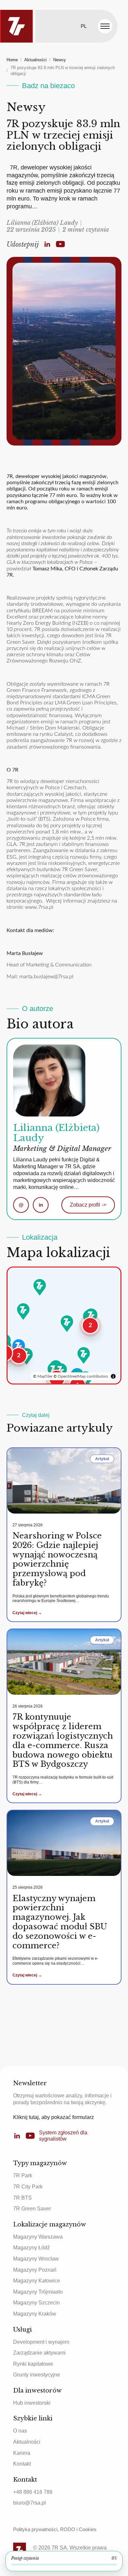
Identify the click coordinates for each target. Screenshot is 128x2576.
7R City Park (28, 2187)
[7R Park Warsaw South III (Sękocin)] (91, 1317)
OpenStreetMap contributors (83, 1376)
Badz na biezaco (48, 86)
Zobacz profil (88, 1205)
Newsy (60, 60)
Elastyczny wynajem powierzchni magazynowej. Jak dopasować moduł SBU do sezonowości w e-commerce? (60, 1922)
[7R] (16, 26)
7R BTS (22, 2198)
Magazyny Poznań (35, 2270)
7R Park (23, 2175)
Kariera (22, 2453)
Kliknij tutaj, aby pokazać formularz (53, 2117)
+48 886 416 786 (33, 2492)
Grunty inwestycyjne (37, 2375)
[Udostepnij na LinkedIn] (47, 244)
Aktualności (35, 60)
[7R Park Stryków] (67, 1324)
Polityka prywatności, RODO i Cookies (55, 2529)
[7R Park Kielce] (84, 1355)
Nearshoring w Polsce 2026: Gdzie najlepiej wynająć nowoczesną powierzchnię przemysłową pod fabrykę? (57, 1559)
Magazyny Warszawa (38, 2237)
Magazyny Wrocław (36, 2259)
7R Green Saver (32, 2209)
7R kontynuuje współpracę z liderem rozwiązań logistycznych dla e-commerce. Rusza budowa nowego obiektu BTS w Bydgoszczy (63, 1740)
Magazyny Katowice (37, 2281)
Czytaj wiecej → (27, 1613)
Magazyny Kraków (35, 2314)
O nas (20, 2431)
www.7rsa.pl (39, 907)
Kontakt (22, 2464)
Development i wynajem (41, 2342)
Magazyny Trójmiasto (38, 2292)
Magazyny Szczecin (36, 2303)
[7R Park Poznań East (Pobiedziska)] (23, 1311)
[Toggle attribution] (113, 1376)
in (41, 1205)
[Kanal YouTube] (60, 244)
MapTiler (45, 1376)
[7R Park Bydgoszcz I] (40, 1287)
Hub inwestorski (32, 2403)
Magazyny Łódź (32, 2248)
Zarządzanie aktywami (39, 2353)
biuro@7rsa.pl (30, 2503)
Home (12, 60)
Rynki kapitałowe (33, 2364)
